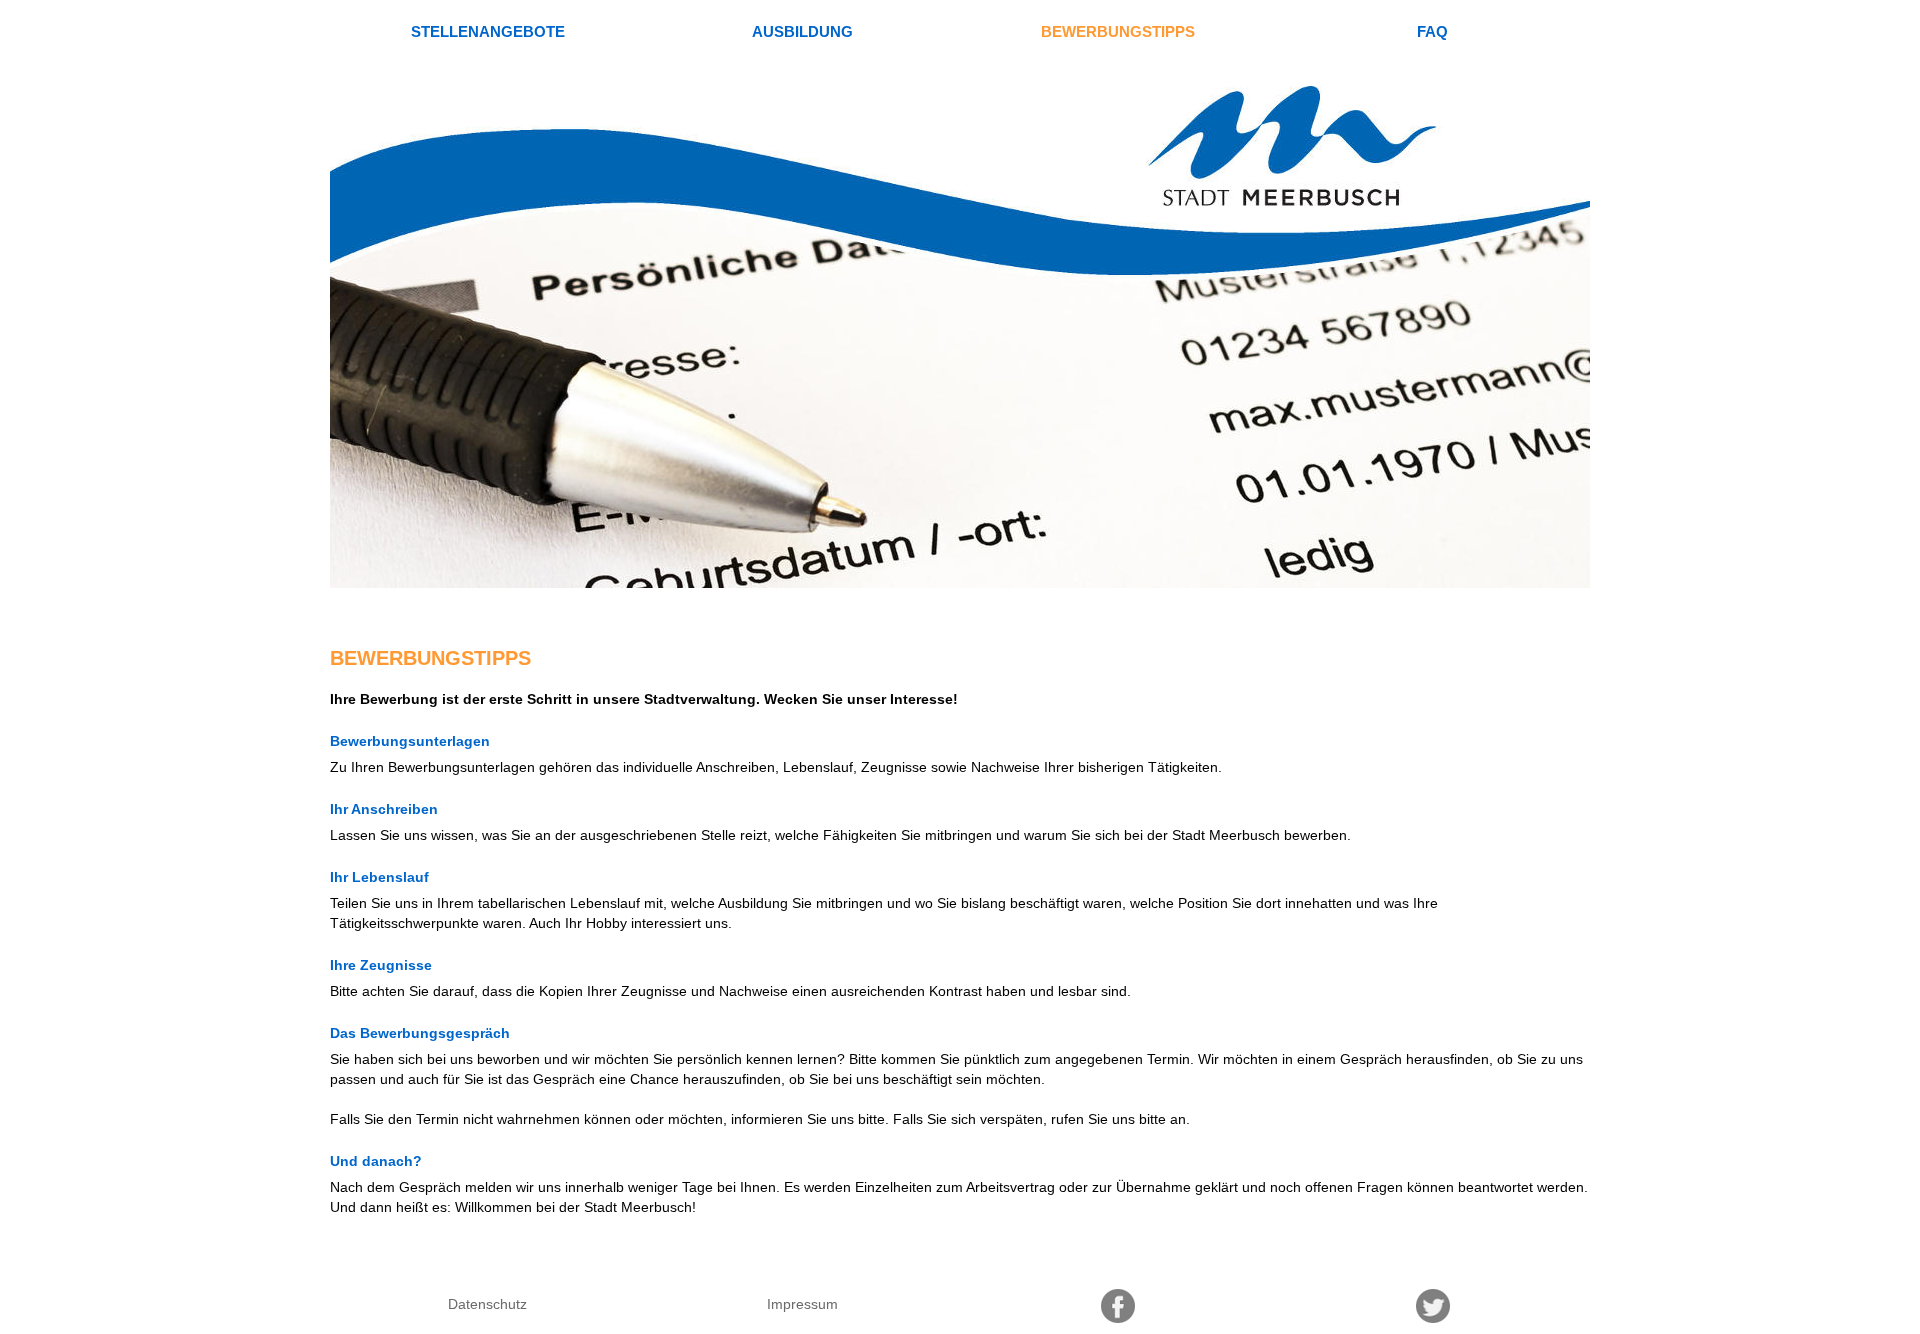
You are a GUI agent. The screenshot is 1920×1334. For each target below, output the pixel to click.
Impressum (802, 1304)
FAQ (1432, 31)
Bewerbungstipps (1118, 31)
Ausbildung (802, 31)
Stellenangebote (488, 31)
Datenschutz (487, 1304)
